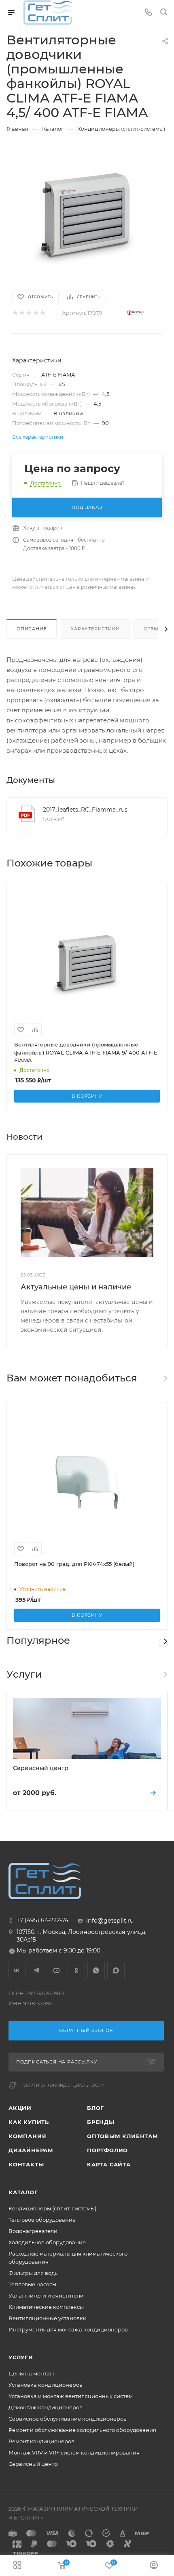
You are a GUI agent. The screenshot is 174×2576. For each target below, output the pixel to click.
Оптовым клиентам (123, 2136)
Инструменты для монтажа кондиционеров (68, 2329)
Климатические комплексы (46, 2307)
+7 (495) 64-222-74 (42, 1920)
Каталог (23, 2192)
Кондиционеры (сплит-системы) (52, 2208)
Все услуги (165, 1674)
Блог (95, 2108)
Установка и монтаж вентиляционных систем (71, 2396)
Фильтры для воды (34, 2273)
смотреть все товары (165, 1378)
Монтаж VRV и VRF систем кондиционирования (74, 2453)
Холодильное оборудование (47, 2242)
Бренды (101, 2122)
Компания (27, 2136)
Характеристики (95, 629)
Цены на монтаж (31, 2373)
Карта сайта (109, 2164)
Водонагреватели (33, 2231)
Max (116, 1970)
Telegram (37, 1970)
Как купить (29, 2122)
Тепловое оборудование (42, 2220)
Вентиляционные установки (48, 2318)
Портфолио (107, 2150)
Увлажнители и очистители (46, 2296)
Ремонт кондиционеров (41, 2441)
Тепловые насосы (32, 2284)
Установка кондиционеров (46, 2385)
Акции (20, 2108)
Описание (32, 629)
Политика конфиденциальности (62, 2085)
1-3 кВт (163, 1643)
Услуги (21, 2357)
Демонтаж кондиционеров (46, 2407)
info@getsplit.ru (110, 1921)
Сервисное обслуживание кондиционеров (68, 2419)
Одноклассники (76, 1970)
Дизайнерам (31, 2150)
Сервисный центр (33, 2464)
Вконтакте (17, 1970)
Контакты (26, 2164)
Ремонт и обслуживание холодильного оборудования (82, 2430)
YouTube (56, 1970)
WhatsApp (96, 1970)
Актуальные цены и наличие (76, 1287)
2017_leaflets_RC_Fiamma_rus (85, 810)
